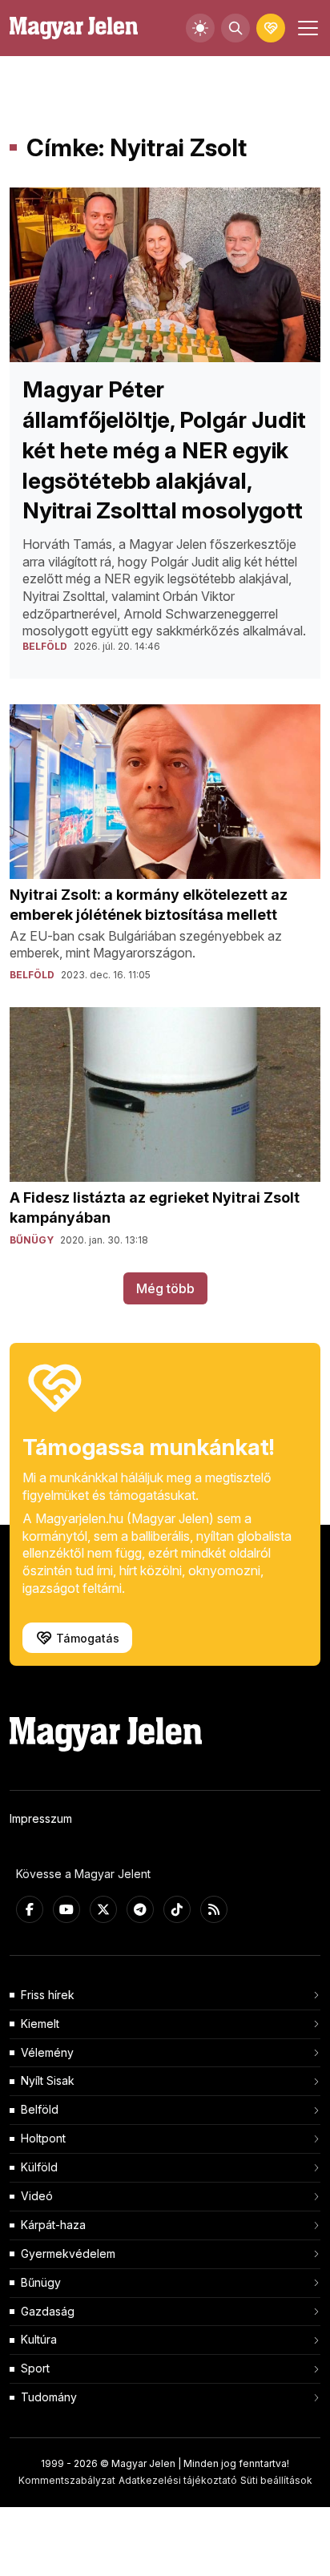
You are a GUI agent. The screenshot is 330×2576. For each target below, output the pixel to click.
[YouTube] (66, 1909)
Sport (35, 2368)
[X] (103, 1909)
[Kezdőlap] (74, 28)
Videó (37, 2196)
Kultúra (39, 2339)
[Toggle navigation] (306, 28)
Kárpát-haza (53, 2225)
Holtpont (43, 2138)
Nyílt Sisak (48, 2080)
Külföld (39, 2167)
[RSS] (214, 1909)
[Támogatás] (271, 28)
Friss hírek (48, 1995)
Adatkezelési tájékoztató (178, 2480)
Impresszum (41, 1818)
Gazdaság (48, 2311)
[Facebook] (30, 1909)
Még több (165, 1288)
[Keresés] (235, 28)
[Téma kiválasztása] (200, 28)
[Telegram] (140, 1909)
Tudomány (49, 2397)
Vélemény (47, 2052)
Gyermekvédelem (68, 2253)
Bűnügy (41, 2282)
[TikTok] (177, 1909)
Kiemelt (40, 2024)
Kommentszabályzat (67, 2480)
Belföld (40, 2109)
